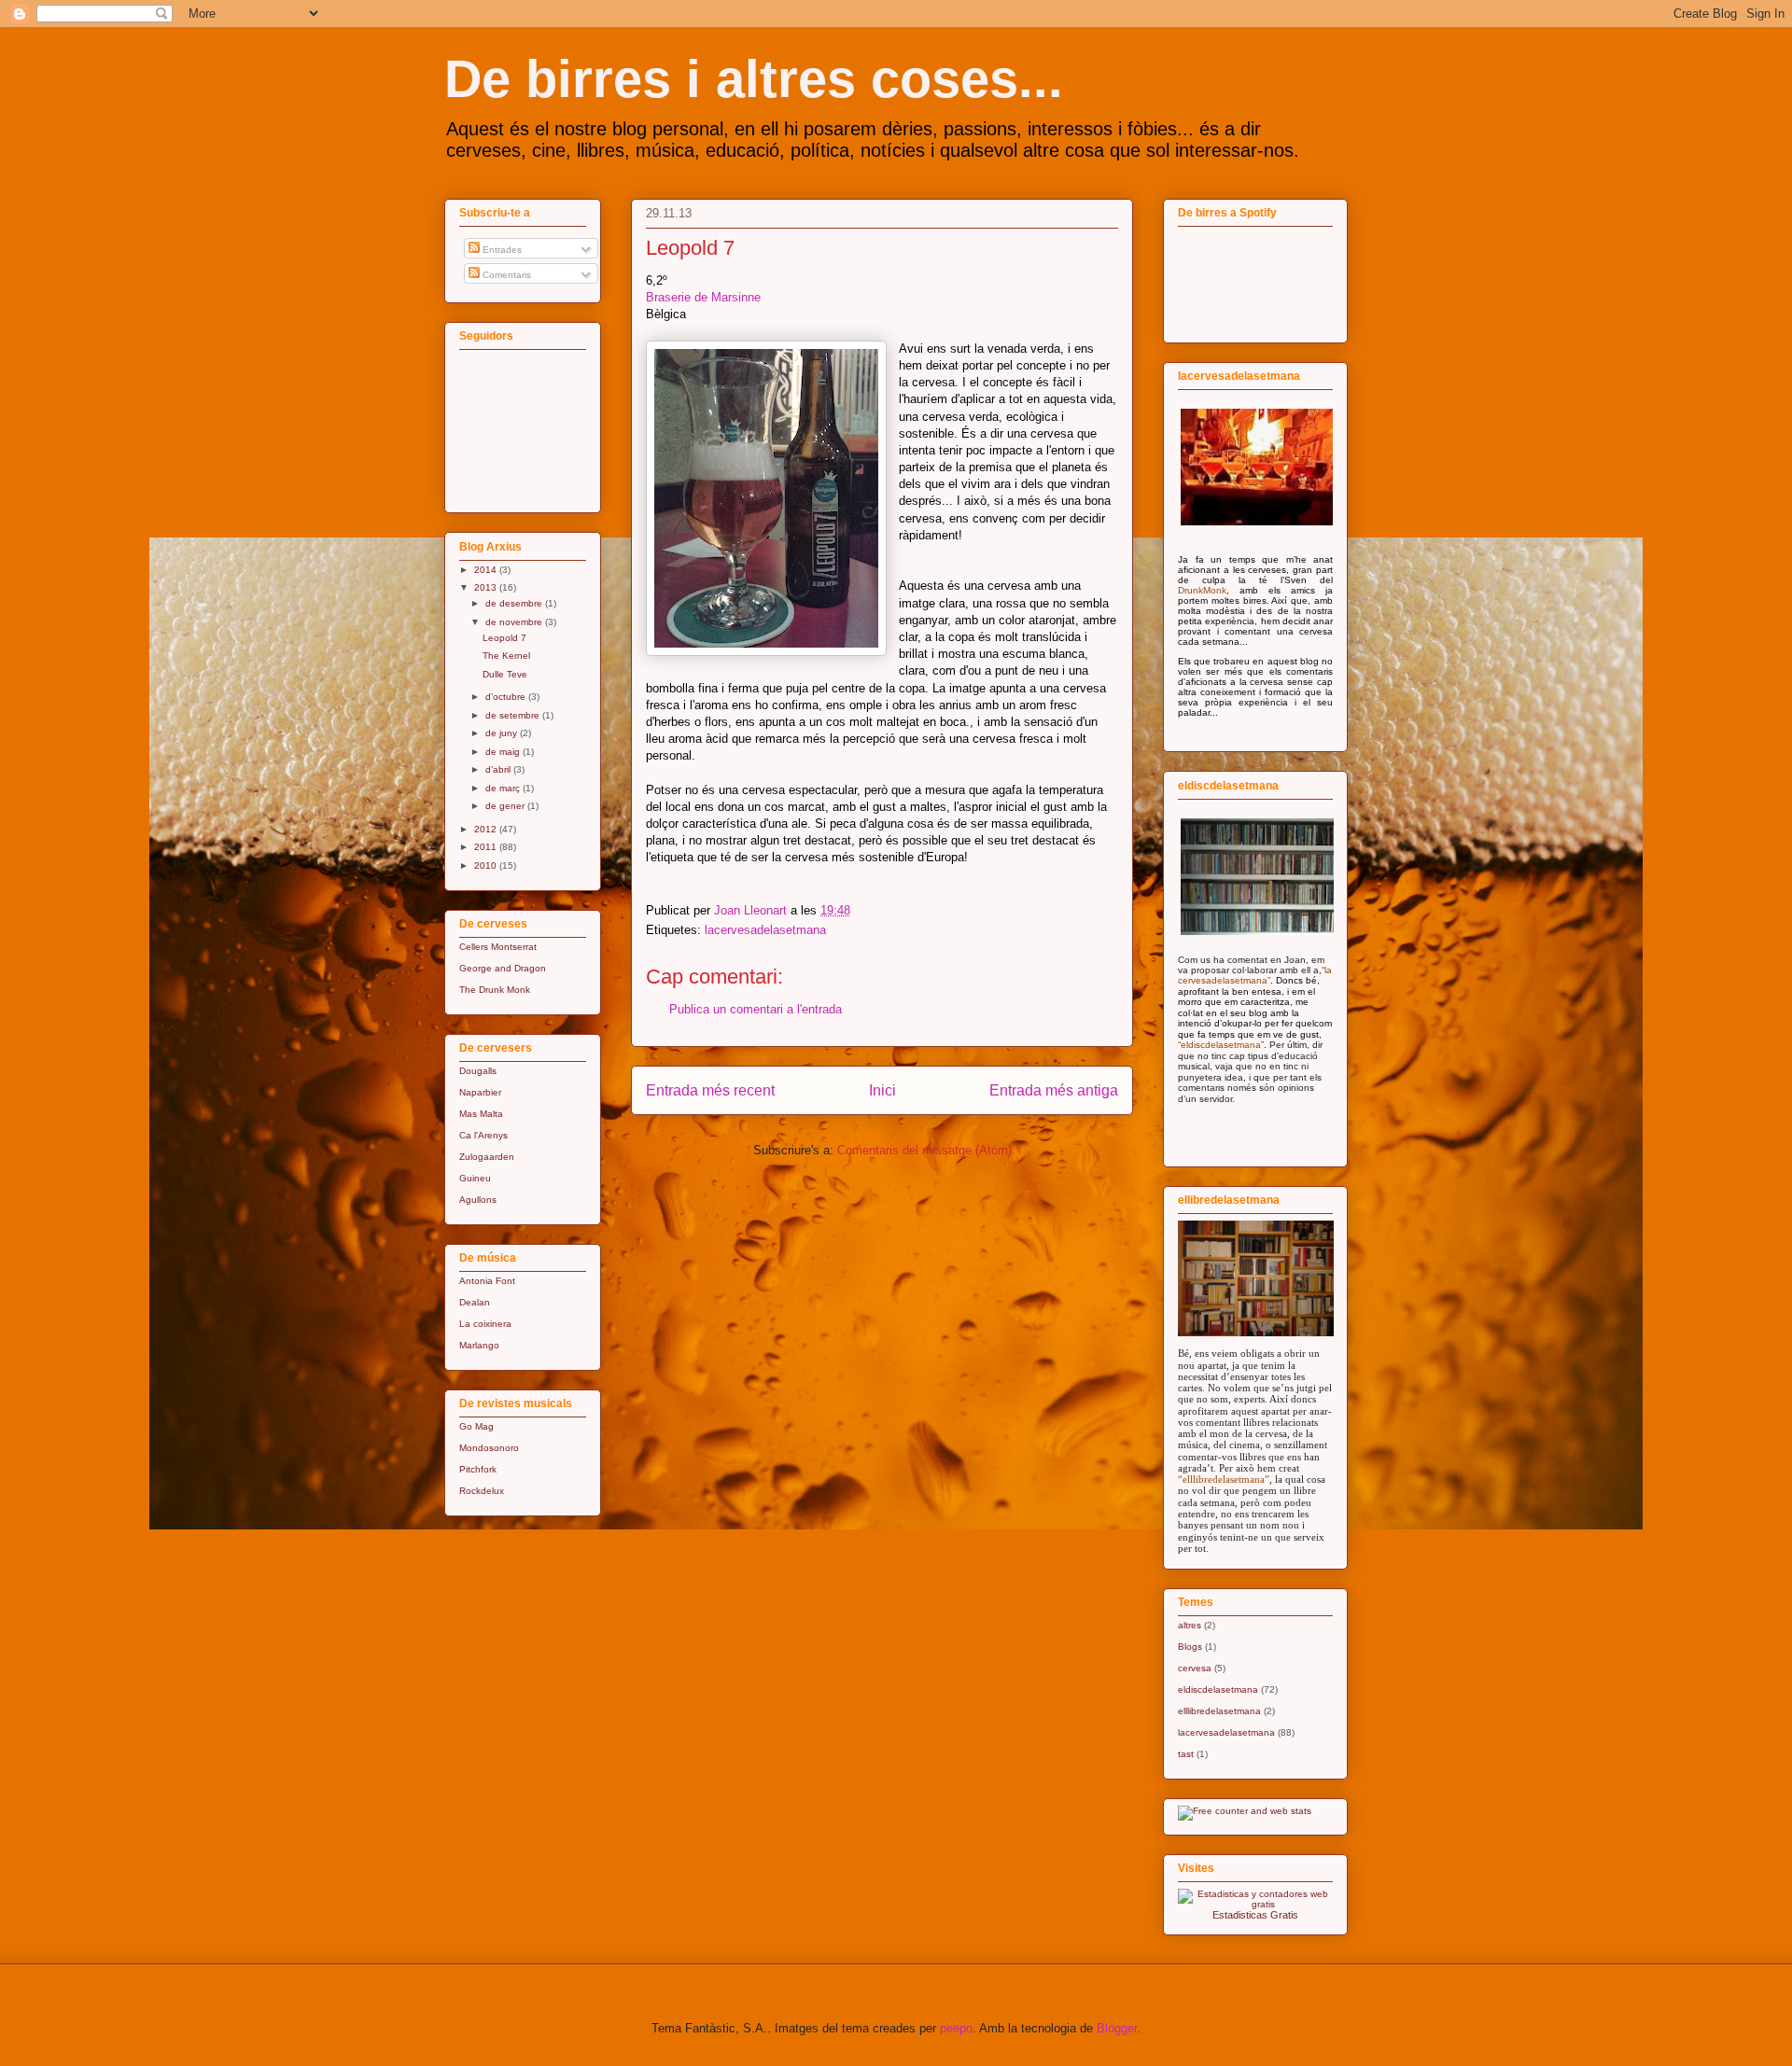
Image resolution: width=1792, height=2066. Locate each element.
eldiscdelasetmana (1218, 1689)
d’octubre (507, 697)
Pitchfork (478, 1469)
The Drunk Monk (495, 990)
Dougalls (478, 1071)
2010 (487, 865)
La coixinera (485, 1324)
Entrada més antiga (1054, 1090)
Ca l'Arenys (483, 1135)
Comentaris (505, 275)
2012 (487, 829)
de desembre (515, 603)
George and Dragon (503, 968)
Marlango (479, 1345)
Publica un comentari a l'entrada (756, 1009)
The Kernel (506, 656)
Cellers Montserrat (498, 947)
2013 (487, 587)
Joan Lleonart (752, 910)
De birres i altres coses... (754, 79)
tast (1186, 1754)
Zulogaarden (487, 1157)
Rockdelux (482, 1491)
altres (1190, 1625)
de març (504, 788)
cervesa (1195, 1668)
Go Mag (476, 1426)
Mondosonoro (489, 1448)
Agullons (478, 1200)
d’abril (499, 769)
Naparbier (480, 1092)
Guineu (475, 1178)
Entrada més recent (710, 1090)
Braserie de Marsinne (703, 297)
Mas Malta (481, 1114)
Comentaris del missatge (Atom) (924, 1150)
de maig (504, 752)
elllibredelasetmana (1219, 1711)
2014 (487, 570)
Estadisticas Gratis (1255, 1915)
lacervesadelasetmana (765, 930)
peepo (956, 2028)
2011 (487, 847)
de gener (506, 806)
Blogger (1117, 2028)
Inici (882, 1090)
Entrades (501, 250)
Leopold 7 (504, 638)
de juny (503, 733)
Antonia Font (487, 1281)
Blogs (1190, 1647)
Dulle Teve (505, 674)
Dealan (475, 1302)
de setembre (514, 715)
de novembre (515, 622)
